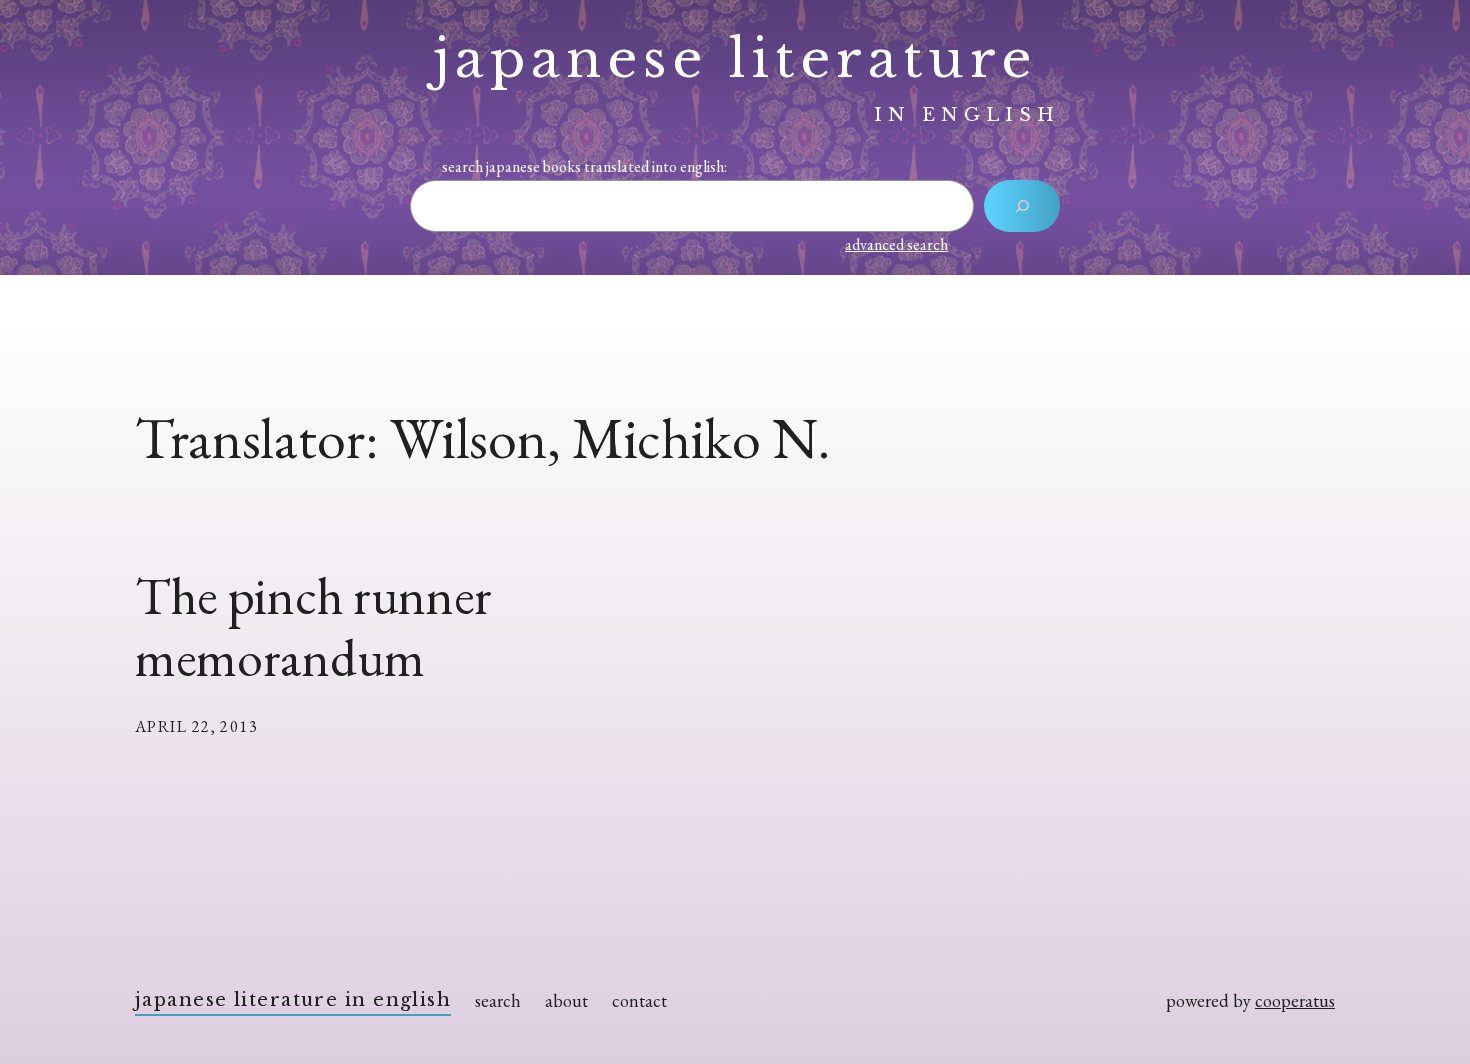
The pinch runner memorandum (313, 627)
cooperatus (1295, 1000)
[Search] (1022, 206)
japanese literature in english (293, 1000)
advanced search (896, 244)
